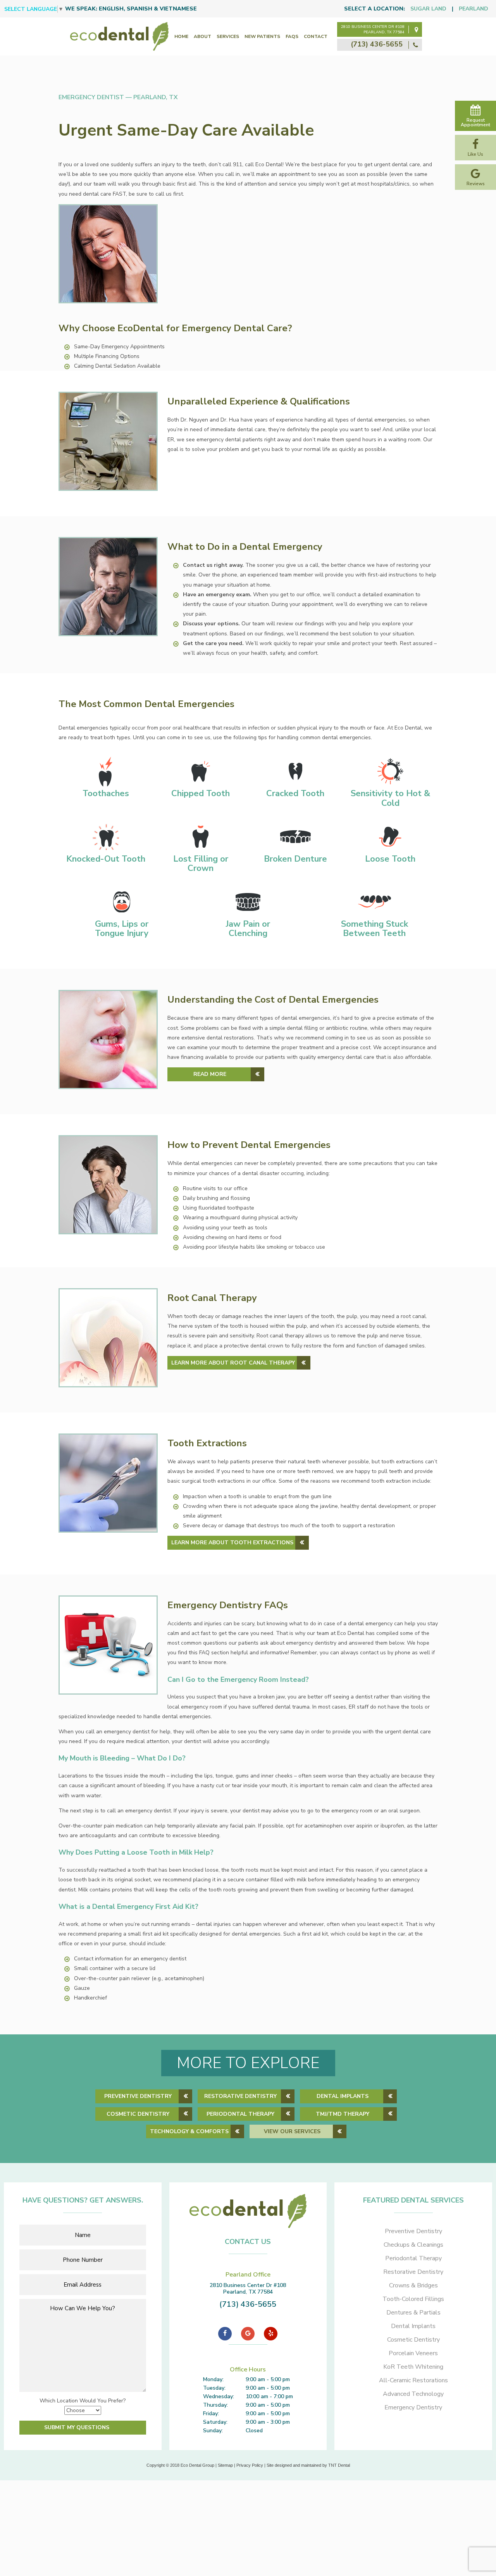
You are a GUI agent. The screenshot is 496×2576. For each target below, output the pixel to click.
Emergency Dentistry (413, 2407)
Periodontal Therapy (240, 2114)
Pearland (474, 9)
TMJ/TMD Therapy (343, 2114)
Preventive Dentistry (138, 2096)
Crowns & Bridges (413, 2285)
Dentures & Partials (413, 2313)
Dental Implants (343, 2096)
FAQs (292, 36)
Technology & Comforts (189, 2131)
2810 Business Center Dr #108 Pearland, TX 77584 (373, 29)
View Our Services (292, 2131)
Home (181, 36)
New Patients (262, 36)
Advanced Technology (413, 2394)
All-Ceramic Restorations (413, 2380)
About (202, 36)
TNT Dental (339, 2465)
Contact (316, 36)
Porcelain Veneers (413, 2353)
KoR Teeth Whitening (413, 2367)
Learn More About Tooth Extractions (232, 1543)
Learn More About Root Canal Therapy (233, 1363)
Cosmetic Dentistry (138, 2114)
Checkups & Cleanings (413, 2245)
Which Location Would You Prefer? (83, 2401)
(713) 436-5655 (378, 44)
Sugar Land (428, 9)
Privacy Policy (250, 2465)
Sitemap (225, 2465)
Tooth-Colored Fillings (413, 2299)
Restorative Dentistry (240, 2096)
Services (228, 36)
